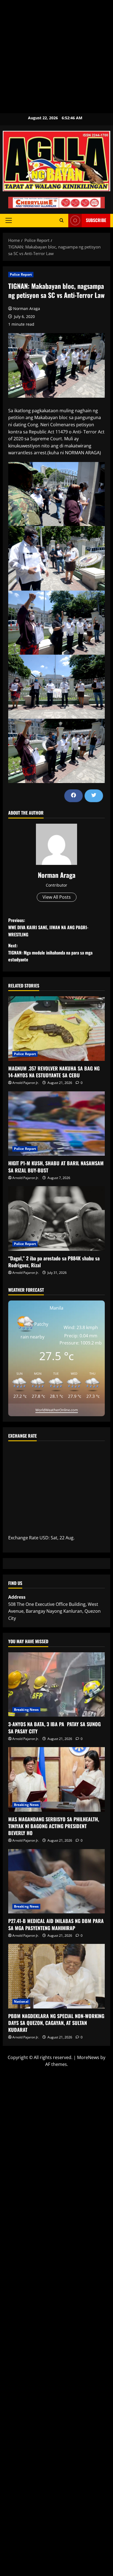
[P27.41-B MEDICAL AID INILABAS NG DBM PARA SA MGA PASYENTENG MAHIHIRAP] (56, 1881)
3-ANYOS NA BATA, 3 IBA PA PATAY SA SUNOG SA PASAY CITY (54, 1727)
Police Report (21, 274)
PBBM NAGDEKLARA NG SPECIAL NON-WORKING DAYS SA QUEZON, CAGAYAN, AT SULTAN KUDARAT (56, 2023)
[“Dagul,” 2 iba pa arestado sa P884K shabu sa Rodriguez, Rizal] (56, 1218)
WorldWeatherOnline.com (57, 1410)
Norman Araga (27, 308)
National (21, 2001)
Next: (50, 952)
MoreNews (88, 2057)
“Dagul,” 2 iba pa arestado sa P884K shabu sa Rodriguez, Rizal (54, 1262)
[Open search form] (62, 220)
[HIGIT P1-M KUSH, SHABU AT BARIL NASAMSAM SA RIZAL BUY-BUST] (56, 1124)
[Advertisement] (56, 57)
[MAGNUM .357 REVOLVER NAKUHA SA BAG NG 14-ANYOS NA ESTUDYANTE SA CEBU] (56, 1029)
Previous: (48, 927)
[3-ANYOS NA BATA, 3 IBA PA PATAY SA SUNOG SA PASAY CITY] (56, 1685)
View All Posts (57, 897)
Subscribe (96, 220)
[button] (9, 220)
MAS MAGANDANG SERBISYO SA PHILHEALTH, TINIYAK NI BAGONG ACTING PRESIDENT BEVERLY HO (54, 1826)
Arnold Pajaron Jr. (26, 1083)
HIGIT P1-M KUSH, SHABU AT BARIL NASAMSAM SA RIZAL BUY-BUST (56, 1167)
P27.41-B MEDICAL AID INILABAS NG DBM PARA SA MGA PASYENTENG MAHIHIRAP (56, 1924)
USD (44, 1538)
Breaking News (26, 1710)
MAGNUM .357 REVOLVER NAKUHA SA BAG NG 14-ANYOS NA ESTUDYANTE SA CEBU (54, 1072)
